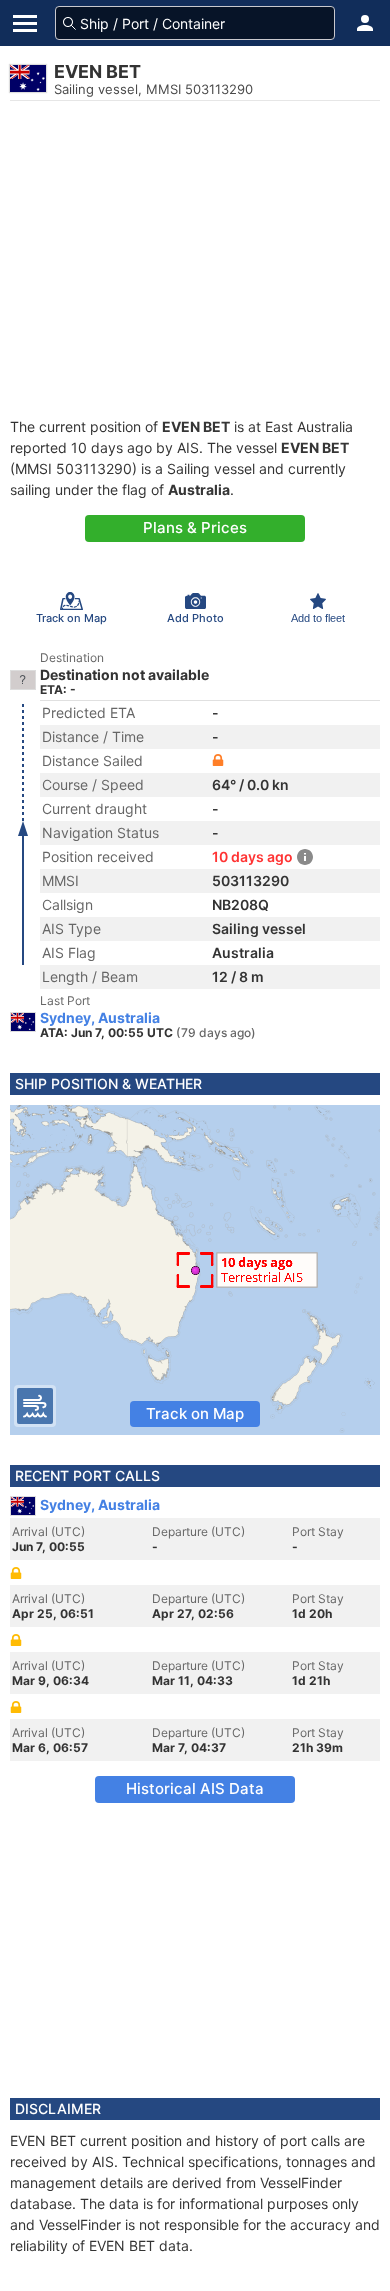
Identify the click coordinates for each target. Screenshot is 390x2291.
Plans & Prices (195, 527)
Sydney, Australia (100, 1018)
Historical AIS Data (195, 1788)
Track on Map (195, 1413)
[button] (365, 23)
